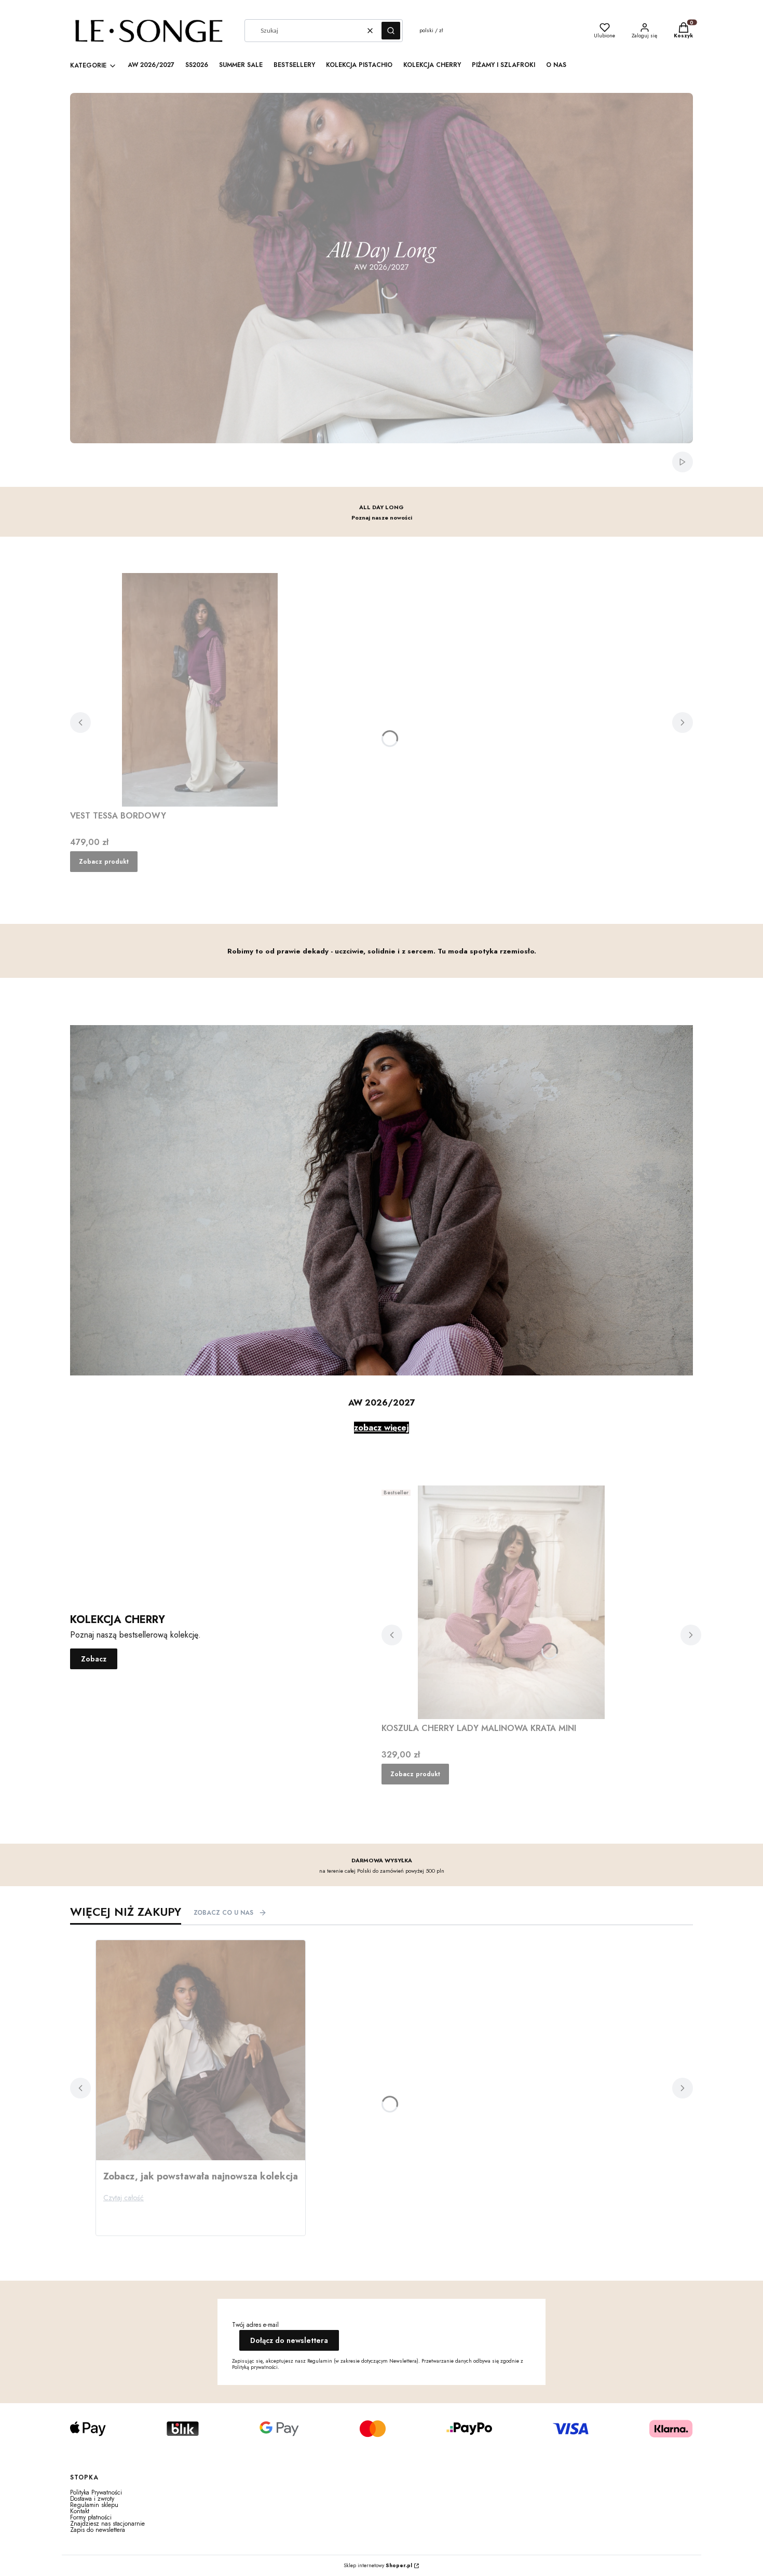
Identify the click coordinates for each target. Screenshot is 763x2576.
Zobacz (94, 1659)
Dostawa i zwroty (92, 2499)
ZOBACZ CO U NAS (223, 1913)
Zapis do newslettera (98, 2530)
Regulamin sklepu (94, 2505)
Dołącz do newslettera (289, 2340)
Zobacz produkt (104, 862)
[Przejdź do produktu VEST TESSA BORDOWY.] (200, 690)
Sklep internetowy (378, 2566)
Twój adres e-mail (255, 2325)
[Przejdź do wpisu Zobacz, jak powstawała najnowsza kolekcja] (201, 2050)
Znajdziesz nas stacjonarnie (107, 2524)
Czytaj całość (124, 2198)
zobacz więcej (382, 1428)
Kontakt (80, 2511)
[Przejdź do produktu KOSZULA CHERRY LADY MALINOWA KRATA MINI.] (511, 1602)
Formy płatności (91, 2517)
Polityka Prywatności (96, 2492)
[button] (391, 31)
